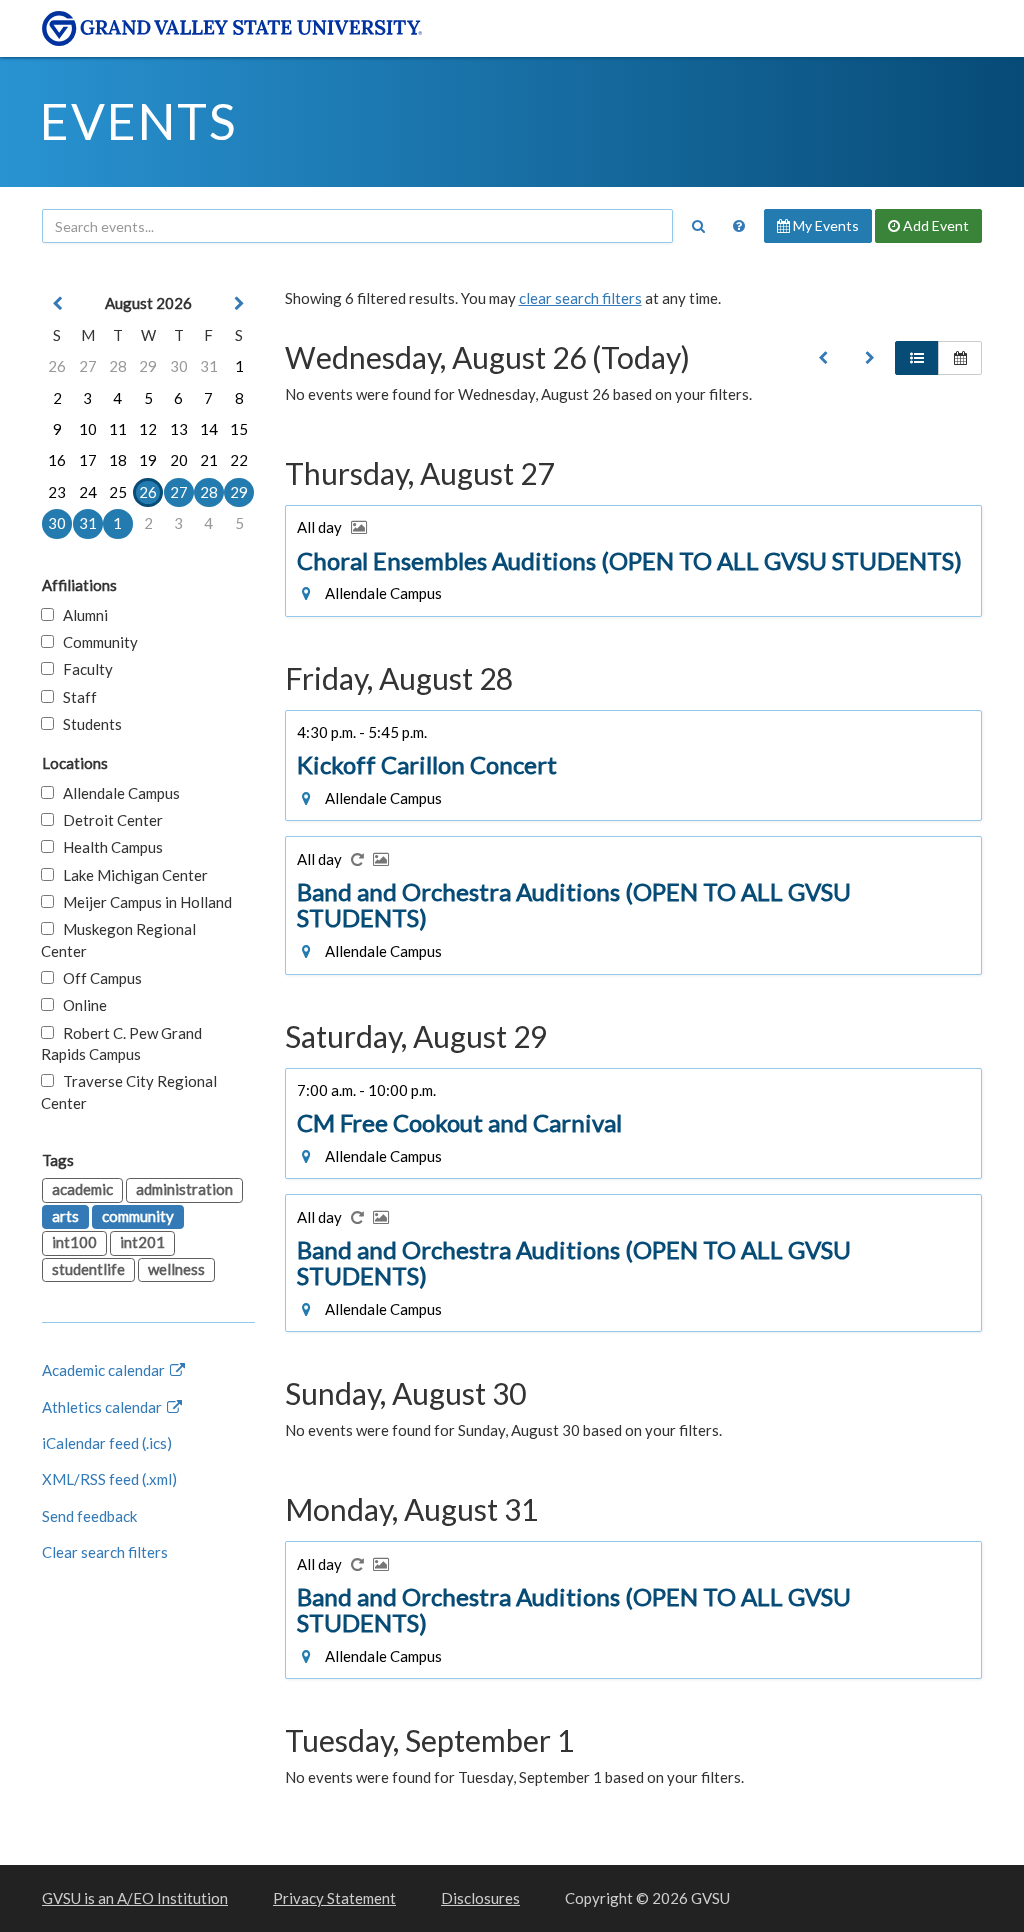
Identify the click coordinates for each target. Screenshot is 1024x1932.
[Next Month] (239, 303)
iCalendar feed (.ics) (107, 1443)
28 (118, 366)
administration (184, 1189)
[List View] (917, 358)
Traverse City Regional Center (129, 1091)
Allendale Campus (117, 793)
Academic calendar (105, 1370)
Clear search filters (105, 1552)
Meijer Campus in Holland (143, 902)
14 (209, 429)
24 (88, 492)
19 (148, 460)
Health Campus (108, 847)
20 (179, 460)
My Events (824, 225)
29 (148, 366)
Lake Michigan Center (131, 875)
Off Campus (98, 978)
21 (209, 460)
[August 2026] (823, 358)
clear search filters (580, 298)
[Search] (698, 226)
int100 (74, 1242)
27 (88, 366)
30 (179, 366)
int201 (142, 1242)
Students (88, 724)
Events (138, 121)
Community (96, 642)
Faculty (83, 669)
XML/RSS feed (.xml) (109, 1479)
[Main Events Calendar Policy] (739, 226)
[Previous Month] (57, 303)
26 (57, 366)
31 (209, 366)
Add (934, 225)
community (138, 1216)
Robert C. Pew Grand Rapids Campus (121, 1043)
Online (80, 1005)
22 (239, 460)
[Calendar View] (960, 358)
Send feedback (89, 1516)
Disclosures (480, 1898)
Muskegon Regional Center (118, 939)
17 (88, 460)
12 (148, 429)
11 (118, 429)
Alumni (81, 615)
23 (57, 492)
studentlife (88, 1269)
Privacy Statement (334, 1898)
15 (239, 429)
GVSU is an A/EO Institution (135, 1898)
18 (118, 460)
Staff (75, 697)
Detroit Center (108, 820)
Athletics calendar (103, 1407)
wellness (176, 1269)
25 (118, 492)
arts (65, 1216)
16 (57, 460)
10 (88, 429)
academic (82, 1189)
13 (179, 429)
